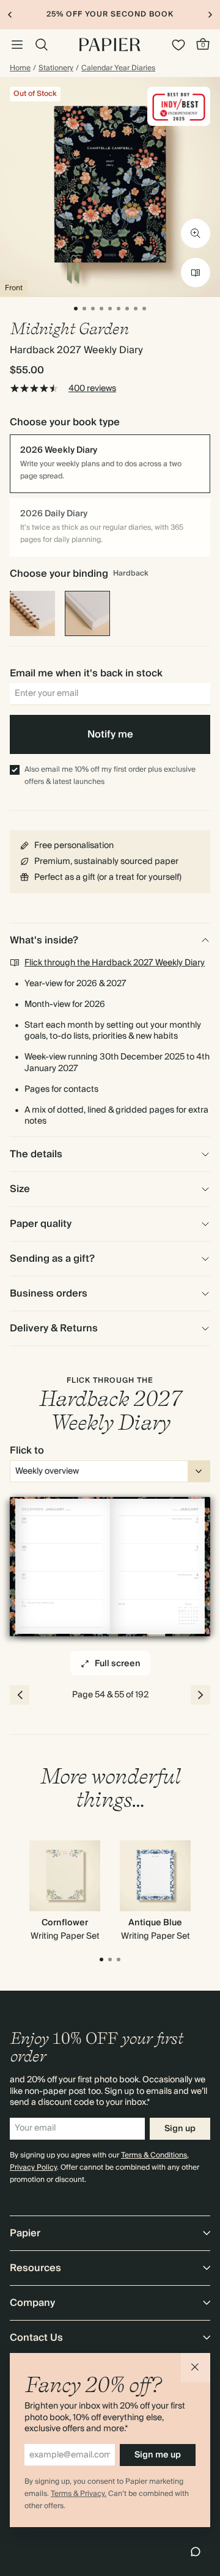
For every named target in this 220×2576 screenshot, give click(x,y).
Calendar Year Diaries (118, 68)
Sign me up (158, 2455)
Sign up (180, 2129)
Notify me (110, 734)
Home (20, 68)
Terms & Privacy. (79, 2494)
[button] (196, 2368)
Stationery (56, 68)
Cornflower (65, 1923)
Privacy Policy (33, 2168)
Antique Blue (155, 1923)
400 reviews (92, 389)
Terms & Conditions (154, 2155)
